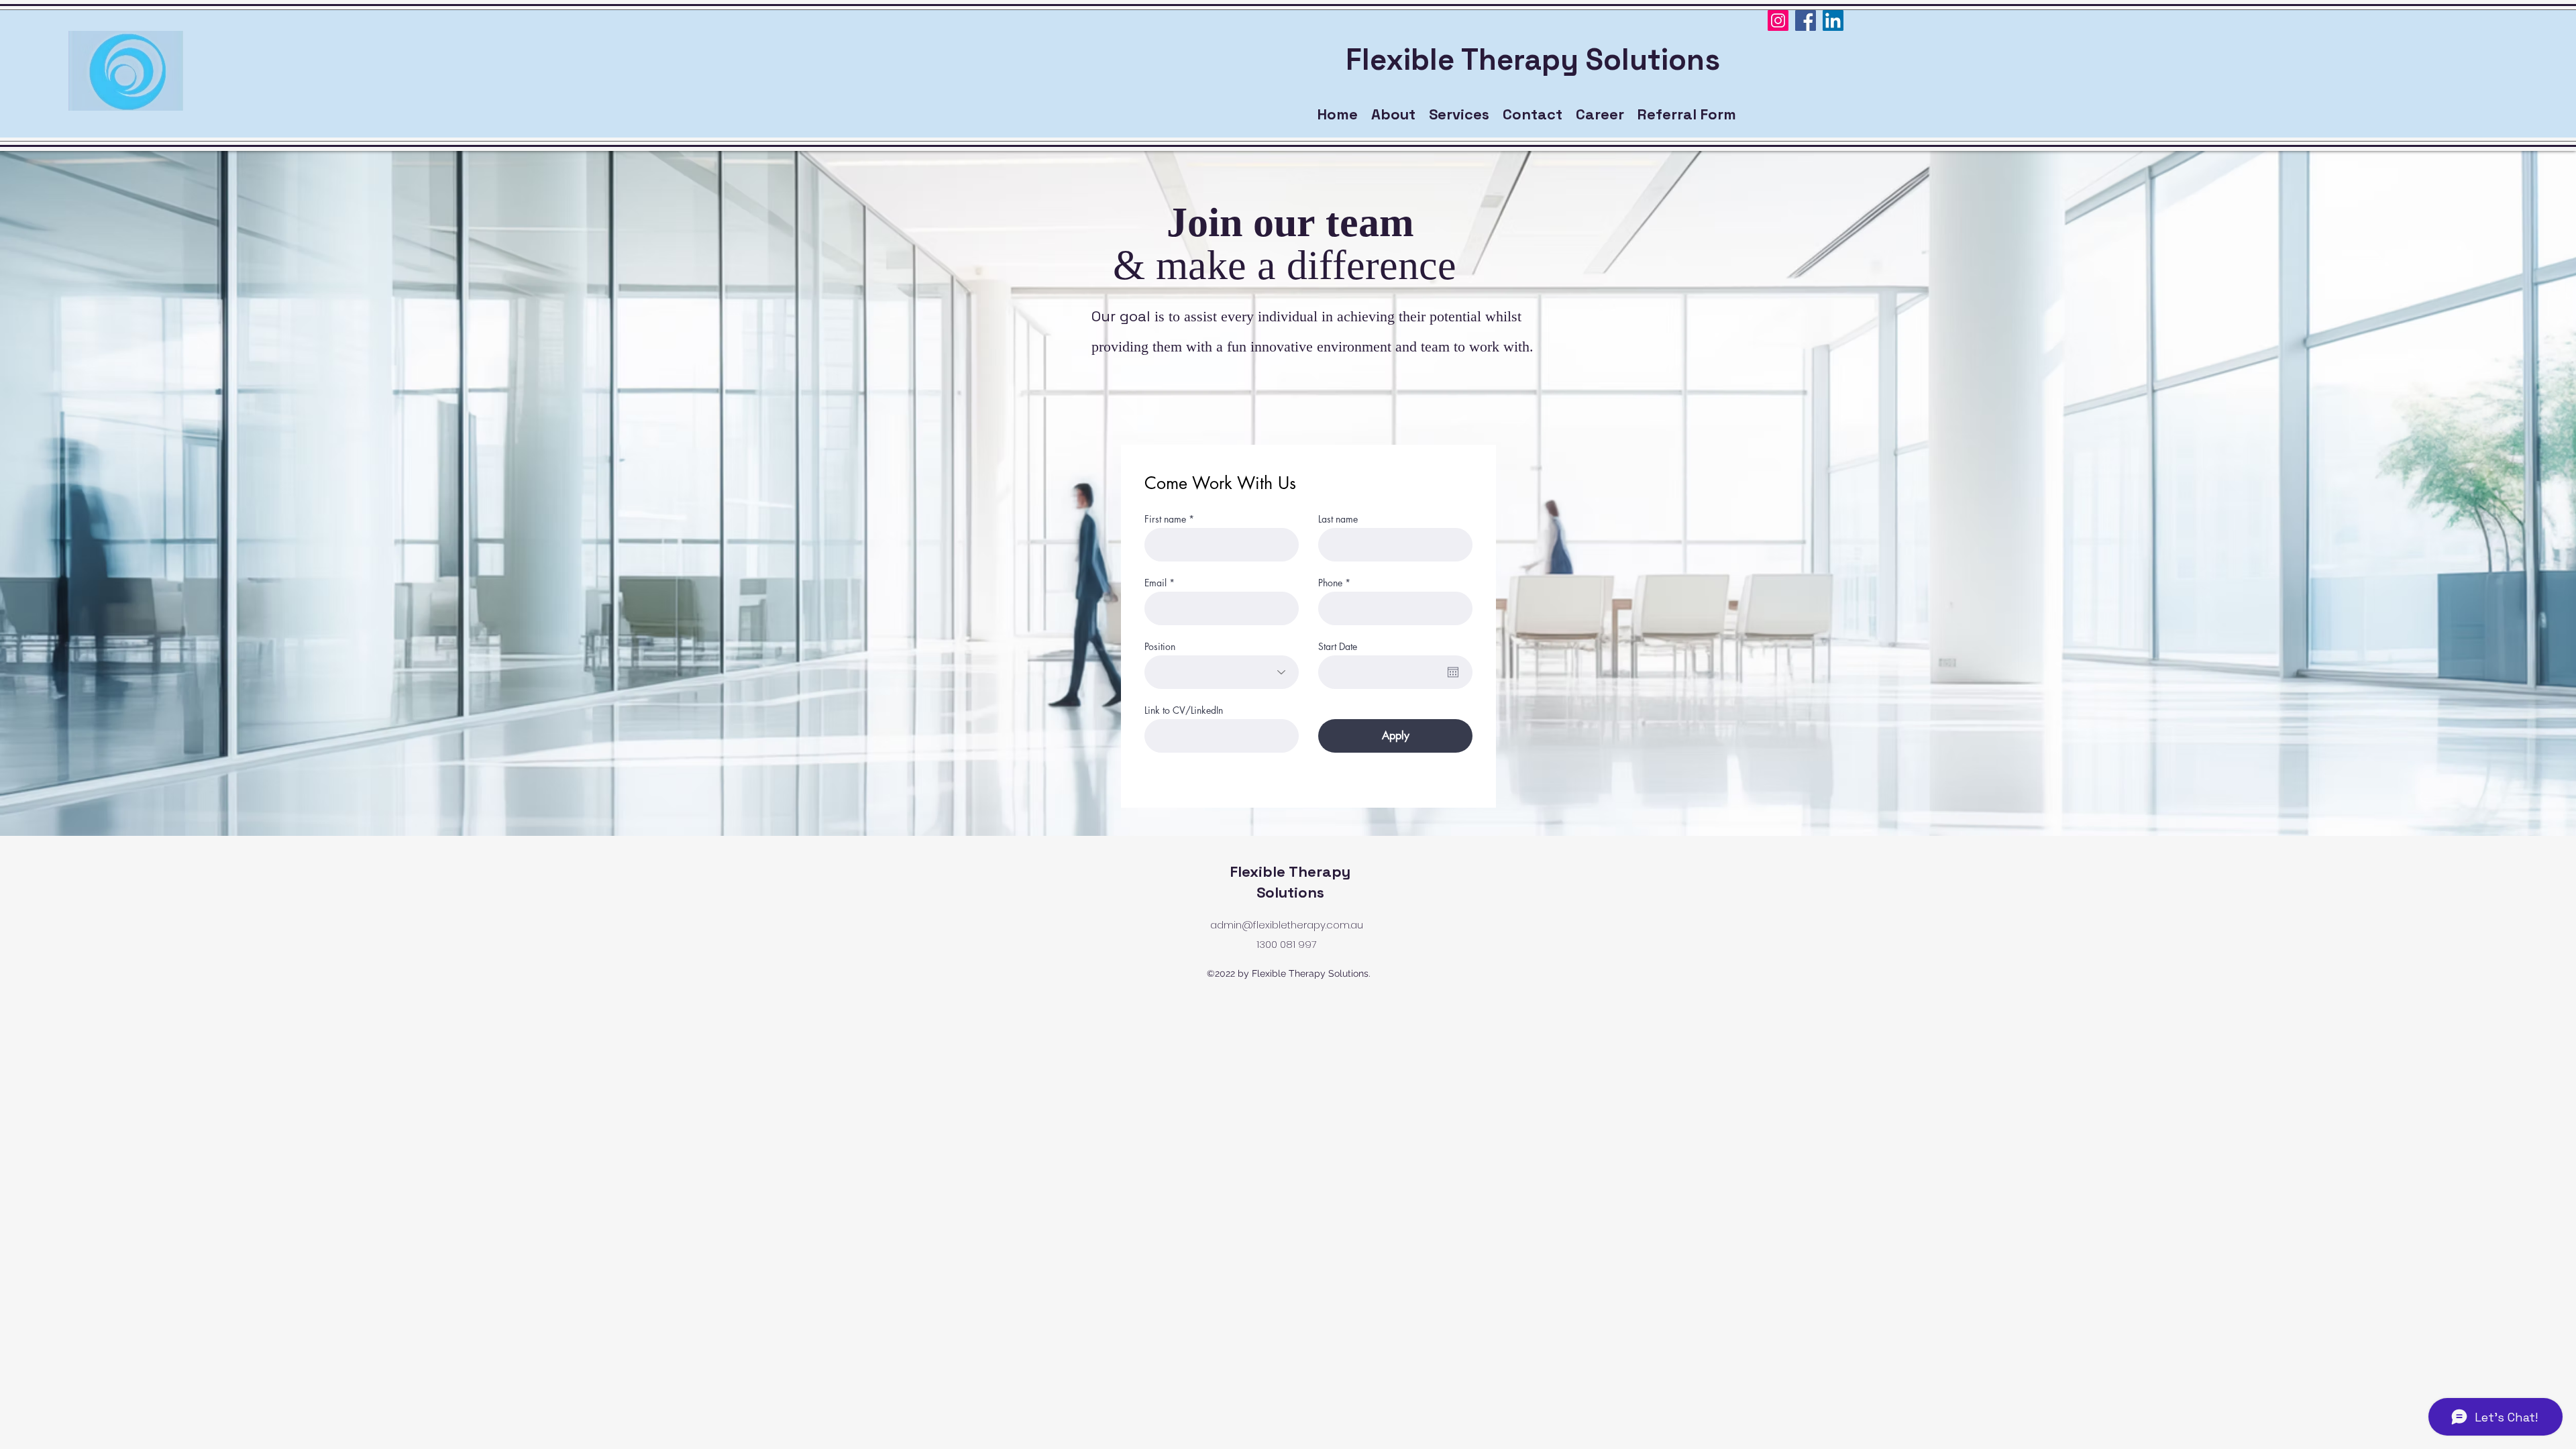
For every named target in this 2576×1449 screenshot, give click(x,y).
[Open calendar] (1453, 672)
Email (1156, 583)
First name (1165, 519)
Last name (1338, 519)
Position (1160, 647)
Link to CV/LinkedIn (1184, 710)
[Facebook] (1806, 20)
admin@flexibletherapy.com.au (1287, 925)
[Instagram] (1778, 20)
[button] (1600, 114)
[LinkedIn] (1833, 20)
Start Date (1338, 647)
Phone (1330, 583)
